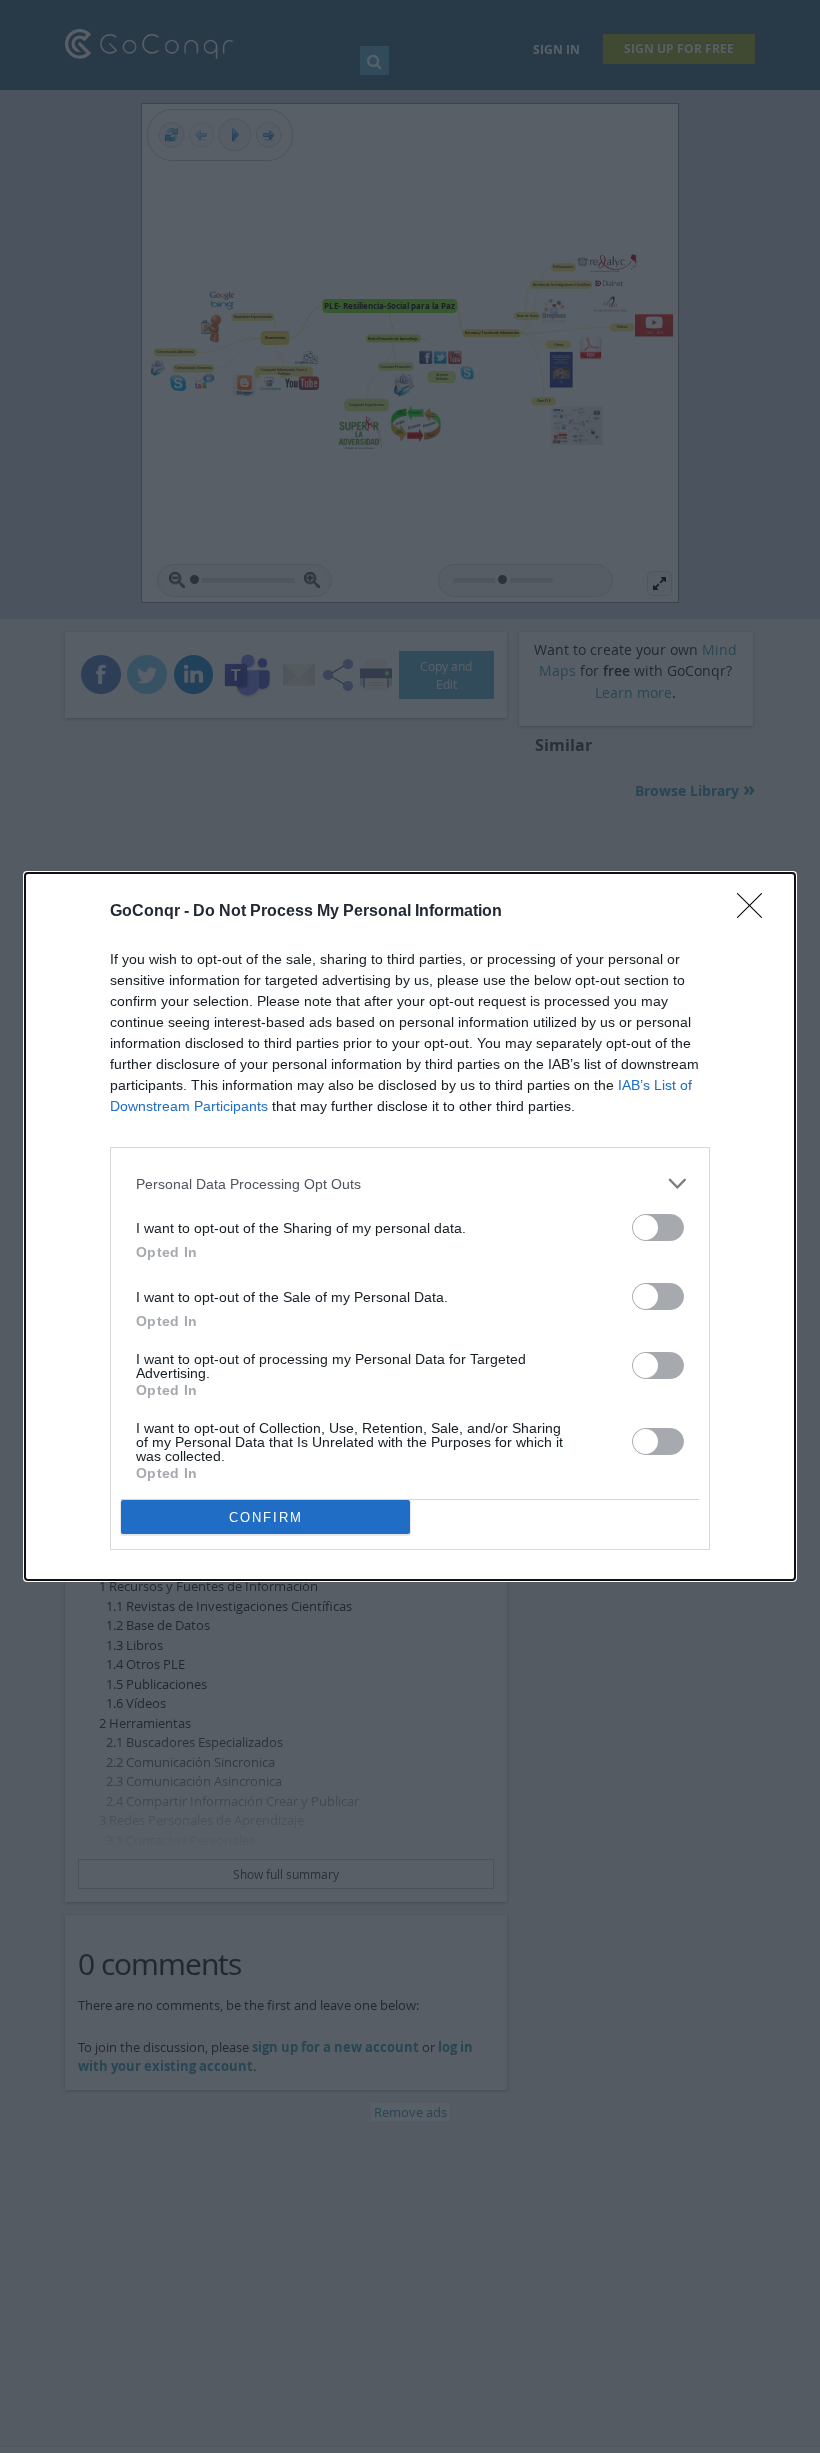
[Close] (756, 912)
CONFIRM (266, 1517)
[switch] (658, 1227)
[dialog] (410, 1226)
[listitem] (410, 1183)
